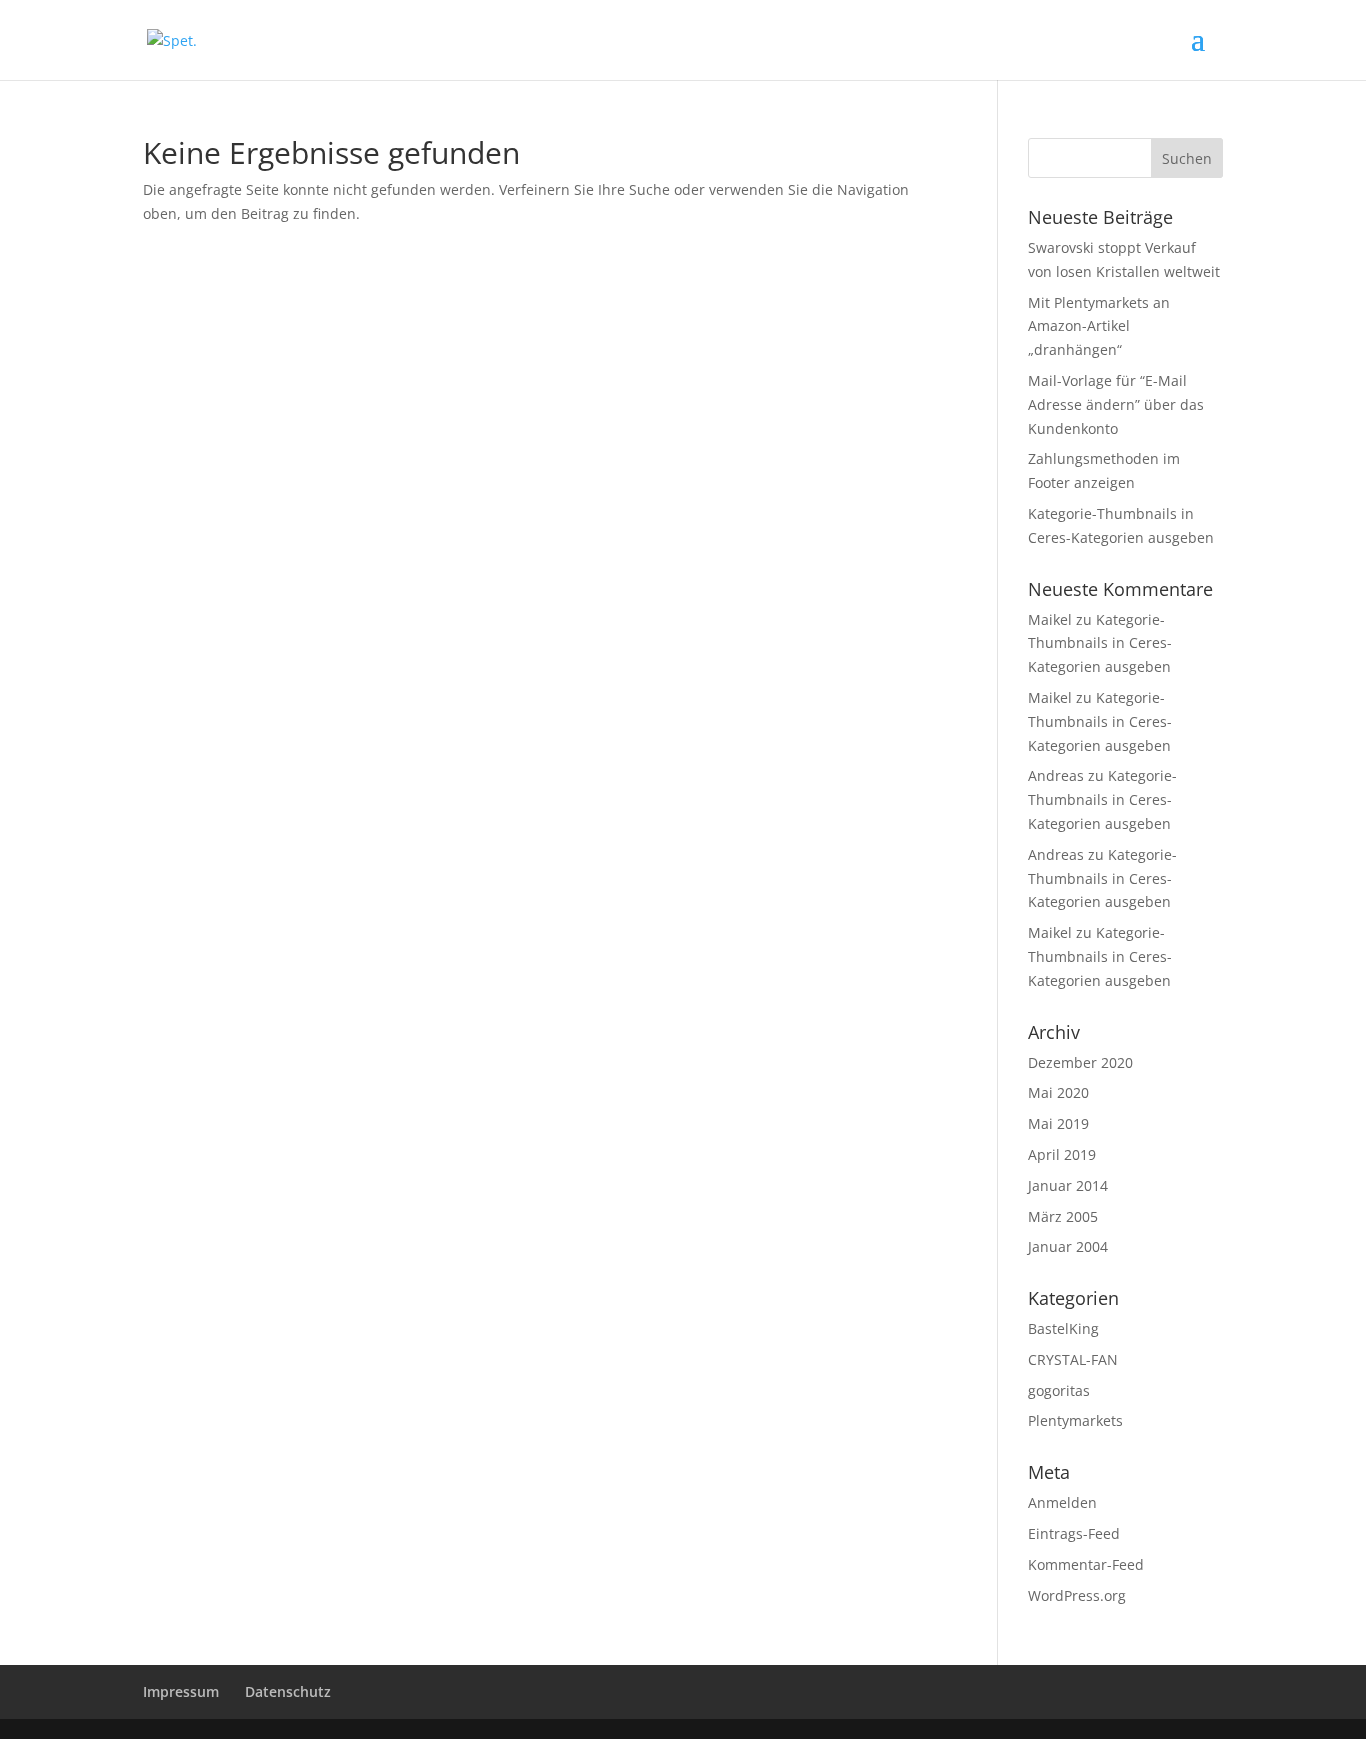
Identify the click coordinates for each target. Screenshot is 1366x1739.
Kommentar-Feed (1086, 1564)
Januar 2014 (1068, 1185)
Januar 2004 (1068, 1246)
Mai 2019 (1058, 1123)
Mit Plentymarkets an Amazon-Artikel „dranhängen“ (1099, 326)
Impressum (181, 1691)
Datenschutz (288, 1691)
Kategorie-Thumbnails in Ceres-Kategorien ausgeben (1100, 643)
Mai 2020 (1058, 1092)
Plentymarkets (1075, 1420)
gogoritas (1059, 1390)
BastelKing (1063, 1328)
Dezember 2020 (1080, 1062)
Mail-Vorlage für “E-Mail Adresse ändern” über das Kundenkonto (1116, 404)
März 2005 (1063, 1216)
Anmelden (1062, 1502)
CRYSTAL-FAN (1073, 1359)
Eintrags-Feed (1074, 1533)
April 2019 (1062, 1154)
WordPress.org (1077, 1595)
